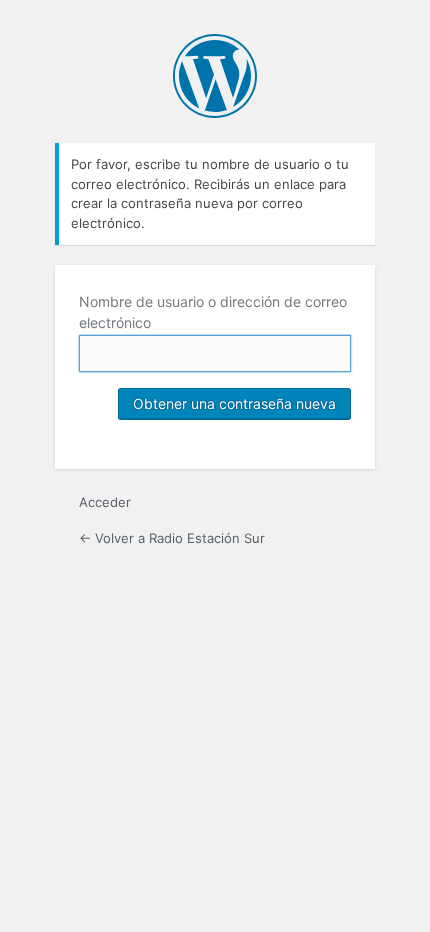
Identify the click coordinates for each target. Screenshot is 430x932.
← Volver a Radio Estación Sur (172, 538)
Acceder (105, 502)
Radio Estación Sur (215, 76)
